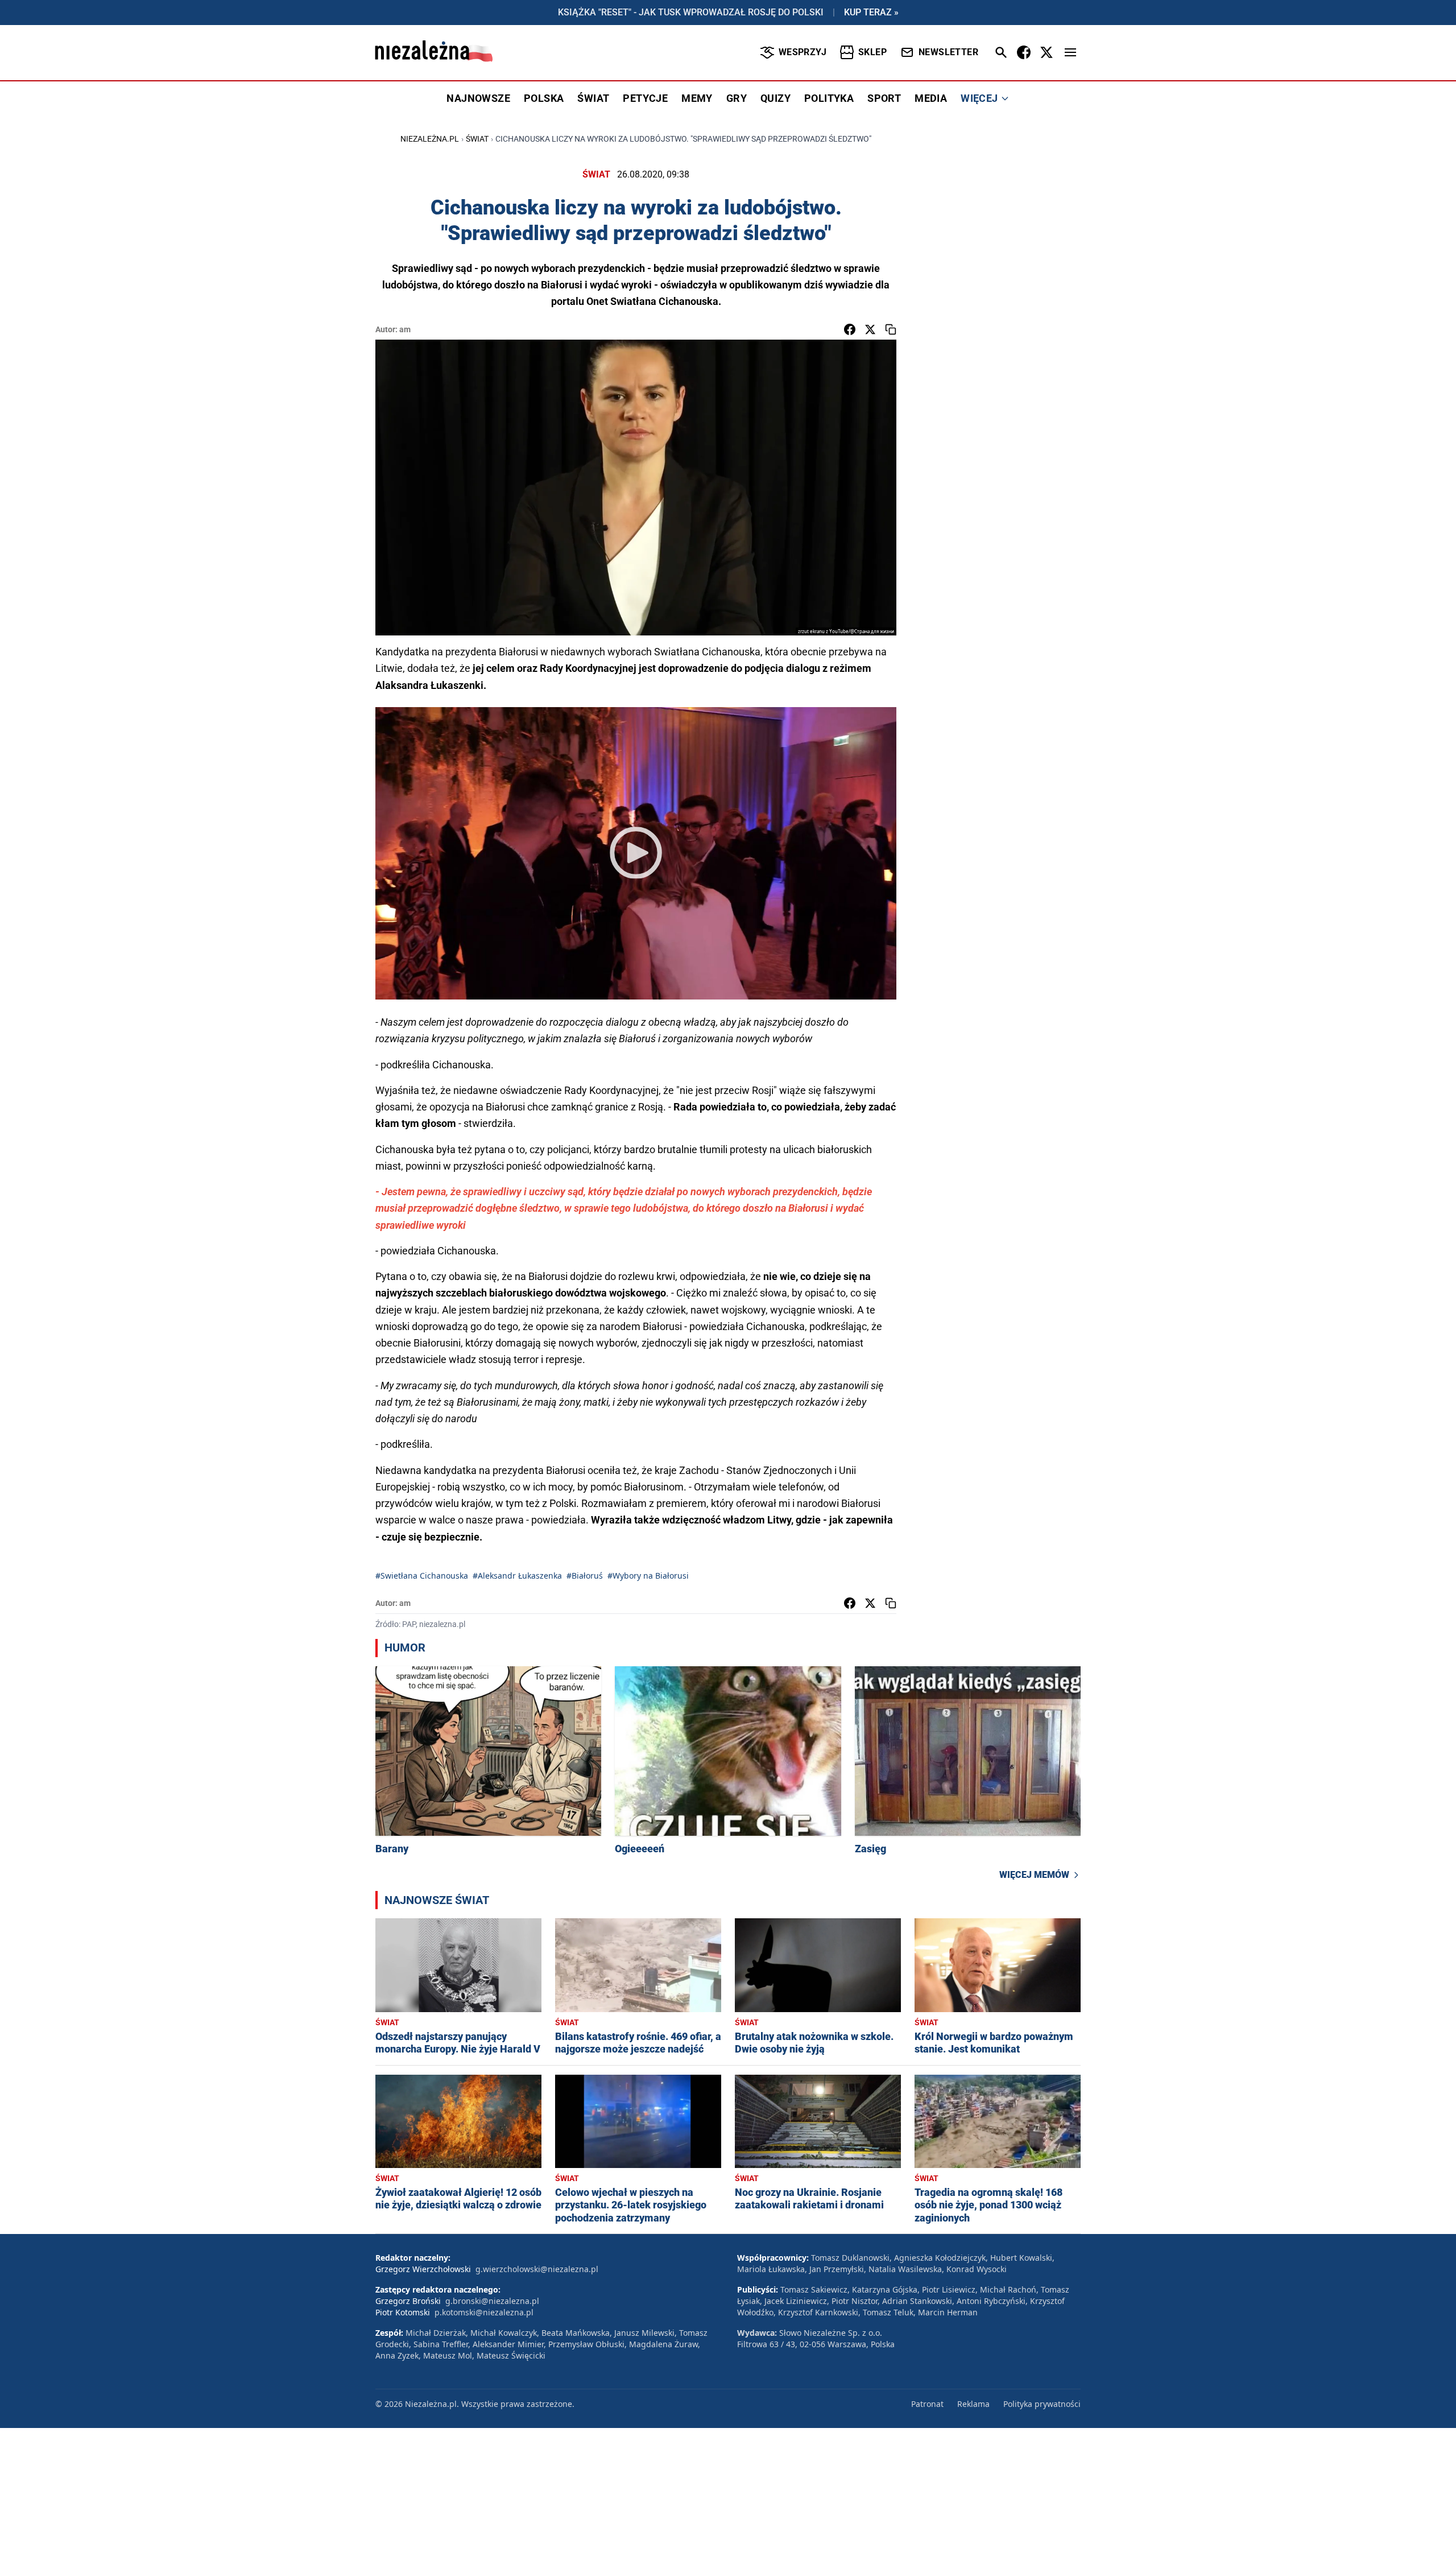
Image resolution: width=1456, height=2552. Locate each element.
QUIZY (775, 98)
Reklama (973, 2404)
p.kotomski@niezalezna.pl (484, 2312)
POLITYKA (829, 98)
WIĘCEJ (979, 98)
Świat (477, 139)
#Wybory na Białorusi (648, 1576)
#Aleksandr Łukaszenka (517, 1576)
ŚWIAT (593, 98)
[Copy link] (891, 329)
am (405, 329)
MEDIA (931, 98)
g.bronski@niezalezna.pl (492, 2301)
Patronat (927, 2404)
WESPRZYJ (803, 52)
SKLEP (872, 52)
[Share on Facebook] (850, 329)
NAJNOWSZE (478, 98)
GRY (737, 98)
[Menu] (1070, 52)
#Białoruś (585, 1576)
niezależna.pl (430, 139)
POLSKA (544, 98)
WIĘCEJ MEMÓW (1034, 1875)
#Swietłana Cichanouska (422, 1576)
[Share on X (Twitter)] (870, 329)
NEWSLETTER (948, 52)
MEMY (697, 98)
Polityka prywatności (1042, 2404)
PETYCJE (645, 98)
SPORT (884, 98)
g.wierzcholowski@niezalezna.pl (537, 2269)
